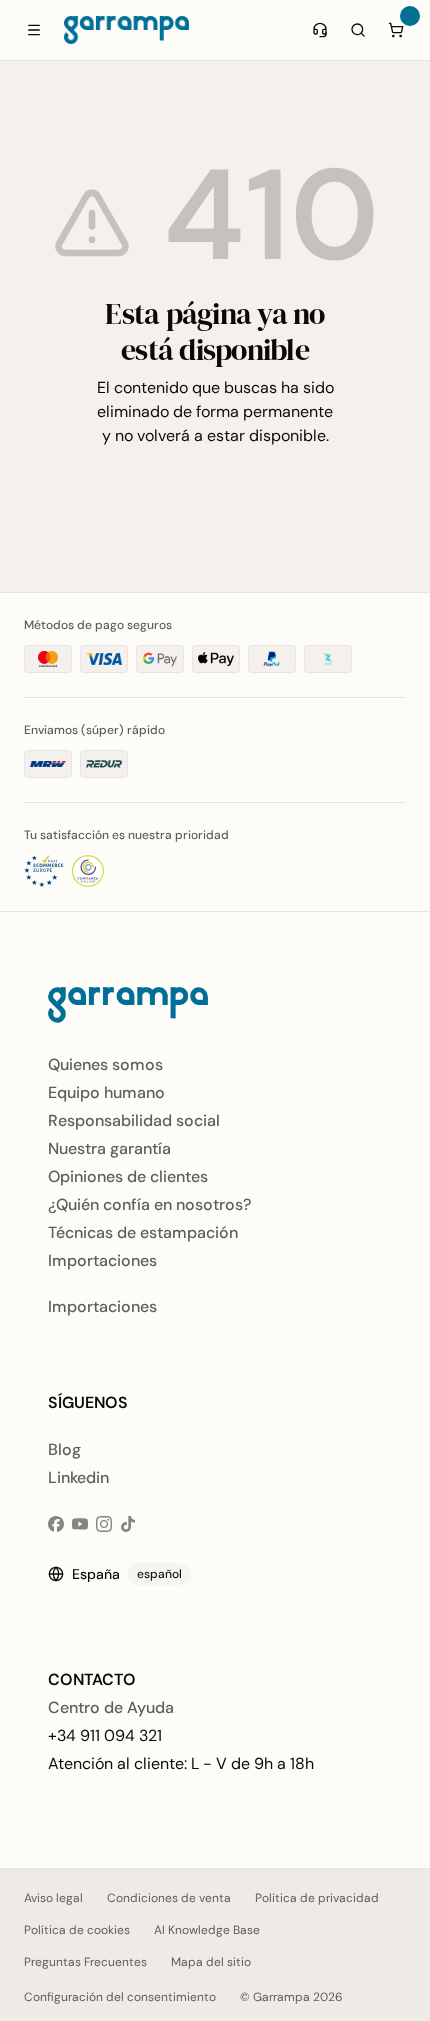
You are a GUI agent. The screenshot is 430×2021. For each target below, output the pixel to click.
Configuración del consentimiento (120, 1997)
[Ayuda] (320, 30)
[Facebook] (56, 1524)
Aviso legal (53, 1898)
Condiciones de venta (169, 1898)
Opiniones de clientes (128, 1176)
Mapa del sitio (211, 1962)
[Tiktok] (128, 1524)
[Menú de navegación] (34, 30)
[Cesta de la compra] (396, 30)
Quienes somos (105, 1064)
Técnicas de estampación (143, 1232)
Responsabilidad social (134, 1120)
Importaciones (102, 1260)
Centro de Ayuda (111, 1707)
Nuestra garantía (109, 1148)
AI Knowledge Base (207, 1930)
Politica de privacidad (317, 1898)
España (127, 1574)
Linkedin (78, 1477)
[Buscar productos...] (358, 30)
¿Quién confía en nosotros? (149, 1204)
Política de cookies (77, 1930)
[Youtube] (80, 1524)
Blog (64, 1449)
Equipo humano (106, 1092)
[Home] (126, 30)
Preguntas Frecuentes (85, 1962)
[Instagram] (104, 1524)
